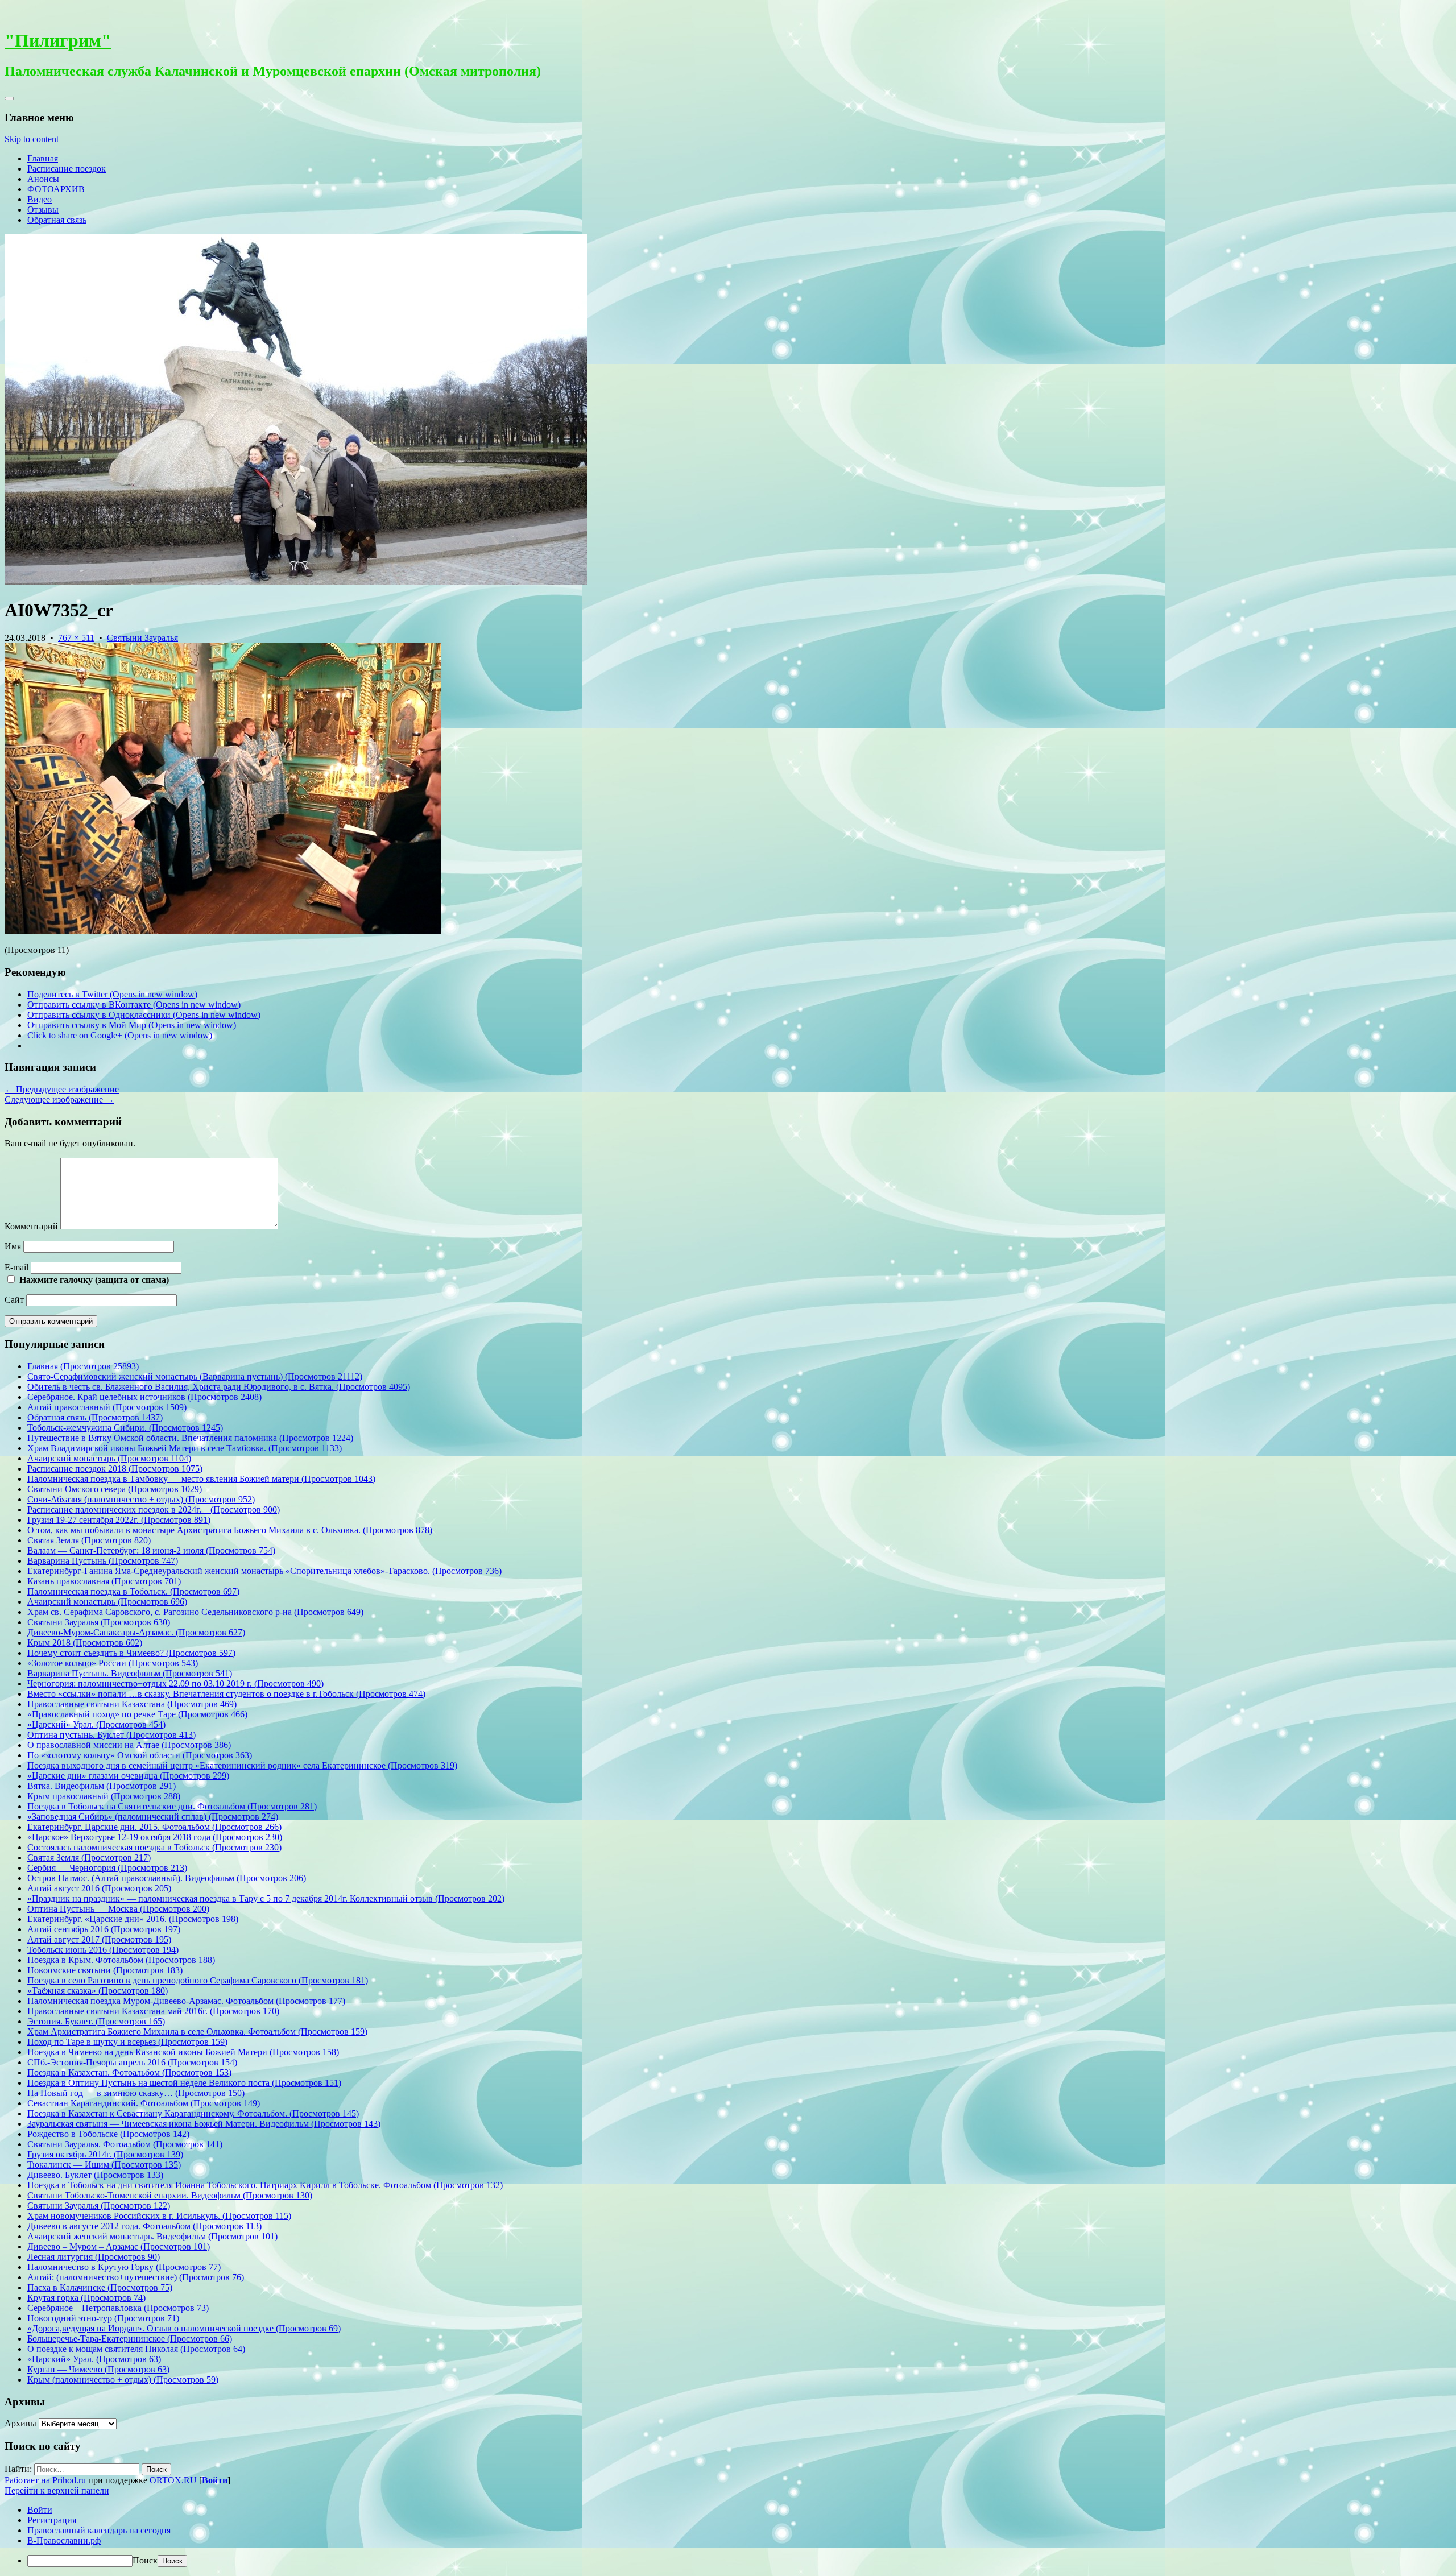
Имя (13, 1246)
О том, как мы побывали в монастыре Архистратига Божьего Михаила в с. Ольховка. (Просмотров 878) (230, 1530)
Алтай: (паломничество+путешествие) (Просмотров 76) (136, 2277)
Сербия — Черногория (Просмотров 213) (107, 1868)
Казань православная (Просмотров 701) (104, 1581)
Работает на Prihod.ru (45, 2480)
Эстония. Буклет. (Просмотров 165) (96, 2021)
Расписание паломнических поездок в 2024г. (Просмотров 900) (154, 1509)
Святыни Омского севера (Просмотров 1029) (115, 1489)
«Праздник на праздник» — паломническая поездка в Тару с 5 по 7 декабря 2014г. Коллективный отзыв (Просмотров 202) (266, 1898)
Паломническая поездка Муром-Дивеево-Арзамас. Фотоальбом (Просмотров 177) (186, 2001)
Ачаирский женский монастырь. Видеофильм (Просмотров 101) (152, 2236)
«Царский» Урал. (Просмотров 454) (96, 1724)
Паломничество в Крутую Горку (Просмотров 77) (124, 2267)
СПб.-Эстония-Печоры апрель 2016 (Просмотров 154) (132, 2062)
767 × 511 (76, 638)
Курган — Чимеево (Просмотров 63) (98, 2369)
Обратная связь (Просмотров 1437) (95, 1417)
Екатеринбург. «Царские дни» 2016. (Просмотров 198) (133, 1919)
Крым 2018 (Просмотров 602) (85, 1643)
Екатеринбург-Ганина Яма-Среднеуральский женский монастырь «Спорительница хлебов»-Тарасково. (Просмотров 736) (264, 1571)
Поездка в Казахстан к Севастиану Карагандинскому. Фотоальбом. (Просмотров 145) (193, 2113)
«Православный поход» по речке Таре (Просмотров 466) (137, 1714)
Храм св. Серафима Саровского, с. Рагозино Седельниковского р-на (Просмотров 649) (195, 1612)
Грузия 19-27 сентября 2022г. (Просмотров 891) (119, 1520)
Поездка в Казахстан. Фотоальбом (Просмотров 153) (129, 2072)
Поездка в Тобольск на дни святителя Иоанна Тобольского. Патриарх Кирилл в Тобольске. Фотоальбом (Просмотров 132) (265, 2185)
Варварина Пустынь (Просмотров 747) (103, 1561)
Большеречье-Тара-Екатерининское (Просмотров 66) (130, 2339)
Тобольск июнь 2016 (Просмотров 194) (103, 1950)
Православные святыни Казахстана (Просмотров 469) (132, 1704)
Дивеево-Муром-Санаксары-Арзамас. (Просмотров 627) (136, 1632)
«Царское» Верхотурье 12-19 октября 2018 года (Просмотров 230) (155, 1837)
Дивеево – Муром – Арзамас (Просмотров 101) (119, 2246)
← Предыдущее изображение (62, 1089)
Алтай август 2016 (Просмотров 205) (99, 1888)
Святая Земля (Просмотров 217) (89, 1858)
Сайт (14, 1300)
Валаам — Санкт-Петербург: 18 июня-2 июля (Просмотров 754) (151, 1550)
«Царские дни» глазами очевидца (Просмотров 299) (128, 1776)
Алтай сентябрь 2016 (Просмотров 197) (104, 1929)
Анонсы (43, 179)
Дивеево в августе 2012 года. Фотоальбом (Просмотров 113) (144, 2226)
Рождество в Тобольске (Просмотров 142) (108, 2134)
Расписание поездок (67, 169)
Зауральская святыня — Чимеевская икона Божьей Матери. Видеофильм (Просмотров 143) (204, 2124)
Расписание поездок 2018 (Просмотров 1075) (115, 1469)
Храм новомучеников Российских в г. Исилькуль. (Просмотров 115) (159, 2216)
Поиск (145, 2560)
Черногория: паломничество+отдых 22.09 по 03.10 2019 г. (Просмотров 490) (175, 1683)
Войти (215, 2480)
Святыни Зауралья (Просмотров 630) (99, 1622)
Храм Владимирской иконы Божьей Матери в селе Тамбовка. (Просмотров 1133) (185, 1448)
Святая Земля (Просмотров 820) (89, 1540)
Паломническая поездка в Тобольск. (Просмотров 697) (133, 1591)
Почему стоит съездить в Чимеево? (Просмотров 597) (131, 1653)
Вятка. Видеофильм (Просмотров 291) (102, 1786)
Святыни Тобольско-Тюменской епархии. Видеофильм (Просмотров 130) (170, 2195)
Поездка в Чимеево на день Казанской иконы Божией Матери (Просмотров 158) (183, 2052)
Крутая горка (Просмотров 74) (86, 2298)
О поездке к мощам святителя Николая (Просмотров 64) (136, 2349)
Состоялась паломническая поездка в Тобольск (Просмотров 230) (154, 1847)
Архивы (20, 2423)
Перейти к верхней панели (57, 2490)
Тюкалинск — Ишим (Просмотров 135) (104, 2165)
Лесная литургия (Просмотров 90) (94, 2257)
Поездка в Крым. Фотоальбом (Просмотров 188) (121, 1960)
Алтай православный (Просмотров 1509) (107, 1407)
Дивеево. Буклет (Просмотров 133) (95, 2175)
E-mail (16, 1267)
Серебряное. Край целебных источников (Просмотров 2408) (144, 1397)
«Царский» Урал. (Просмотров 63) (94, 2359)
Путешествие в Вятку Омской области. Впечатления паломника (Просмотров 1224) (190, 1438)
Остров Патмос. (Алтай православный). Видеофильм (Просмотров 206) (167, 1878)
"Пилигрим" (58, 40)
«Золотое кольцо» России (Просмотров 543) (113, 1663)
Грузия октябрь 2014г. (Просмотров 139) (105, 2154)
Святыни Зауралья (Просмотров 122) (99, 2206)
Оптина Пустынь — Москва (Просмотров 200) (118, 1909)
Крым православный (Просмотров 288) (104, 1796)
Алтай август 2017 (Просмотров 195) (99, 1939)
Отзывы (43, 210)
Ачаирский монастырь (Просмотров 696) (107, 1602)
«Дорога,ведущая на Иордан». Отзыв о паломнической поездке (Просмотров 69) (184, 2328)
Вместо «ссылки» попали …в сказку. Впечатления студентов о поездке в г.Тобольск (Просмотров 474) (226, 1694)
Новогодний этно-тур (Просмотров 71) (103, 2318)
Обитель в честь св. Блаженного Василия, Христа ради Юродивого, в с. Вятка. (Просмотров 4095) (219, 1387)
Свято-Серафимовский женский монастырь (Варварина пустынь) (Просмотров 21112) (195, 1376)
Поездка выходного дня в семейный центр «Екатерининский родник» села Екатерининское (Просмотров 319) (242, 1765)
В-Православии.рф (64, 2540)
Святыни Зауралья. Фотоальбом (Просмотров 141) (125, 2144)
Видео (40, 199)
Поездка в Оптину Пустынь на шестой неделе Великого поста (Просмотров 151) (184, 2083)
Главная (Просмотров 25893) (83, 1366)
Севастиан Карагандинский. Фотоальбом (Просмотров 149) (144, 2103)
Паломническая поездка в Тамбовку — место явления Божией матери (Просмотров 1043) (201, 1479)
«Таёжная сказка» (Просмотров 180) (98, 1991)
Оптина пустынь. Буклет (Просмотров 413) (111, 1735)
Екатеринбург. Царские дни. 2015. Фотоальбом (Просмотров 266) (154, 1827)
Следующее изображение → (59, 1099)
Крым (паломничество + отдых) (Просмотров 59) (123, 2380)
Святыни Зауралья (142, 638)
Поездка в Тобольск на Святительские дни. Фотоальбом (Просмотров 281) (172, 1806)
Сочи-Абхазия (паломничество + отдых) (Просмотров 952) (141, 1499)
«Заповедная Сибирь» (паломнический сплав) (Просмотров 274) (153, 1817)
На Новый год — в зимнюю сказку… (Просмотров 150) (136, 2093)
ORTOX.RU (173, 2480)
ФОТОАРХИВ (56, 189)
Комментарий (31, 1226)
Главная (43, 158)
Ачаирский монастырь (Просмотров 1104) (109, 1458)
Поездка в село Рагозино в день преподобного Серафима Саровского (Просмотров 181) (198, 1980)
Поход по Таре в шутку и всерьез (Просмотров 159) (127, 2042)
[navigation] (728, 2536)
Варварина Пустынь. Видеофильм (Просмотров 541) (130, 1673)
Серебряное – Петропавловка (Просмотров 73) (118, 2308)
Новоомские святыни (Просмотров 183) (105, 1970)
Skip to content (32, 139)
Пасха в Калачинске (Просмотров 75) (100, 2287)
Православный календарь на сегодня (99, 2530)
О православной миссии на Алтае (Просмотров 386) (129, 1745)
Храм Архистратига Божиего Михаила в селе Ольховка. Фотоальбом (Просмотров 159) (197, 2032)
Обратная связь (57, 220)
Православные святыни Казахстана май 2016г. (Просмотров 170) (153, 2011)
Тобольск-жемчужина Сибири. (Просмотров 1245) (125, 1428)
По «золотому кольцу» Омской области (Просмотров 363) (140, 1755)
